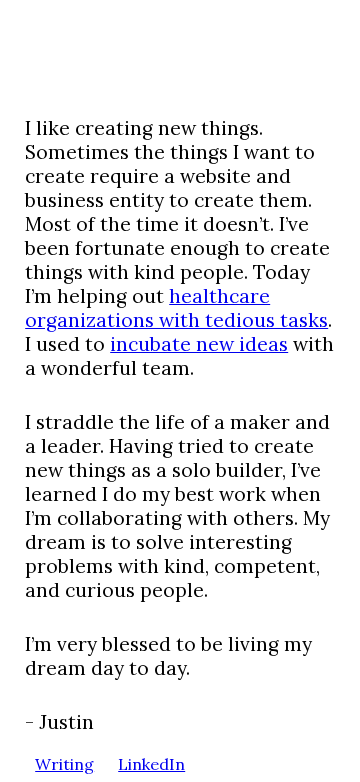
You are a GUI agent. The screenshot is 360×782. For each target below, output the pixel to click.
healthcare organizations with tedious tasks (176, 308)
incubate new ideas (199, 344)
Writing (64, 764)
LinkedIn (151, 764)
